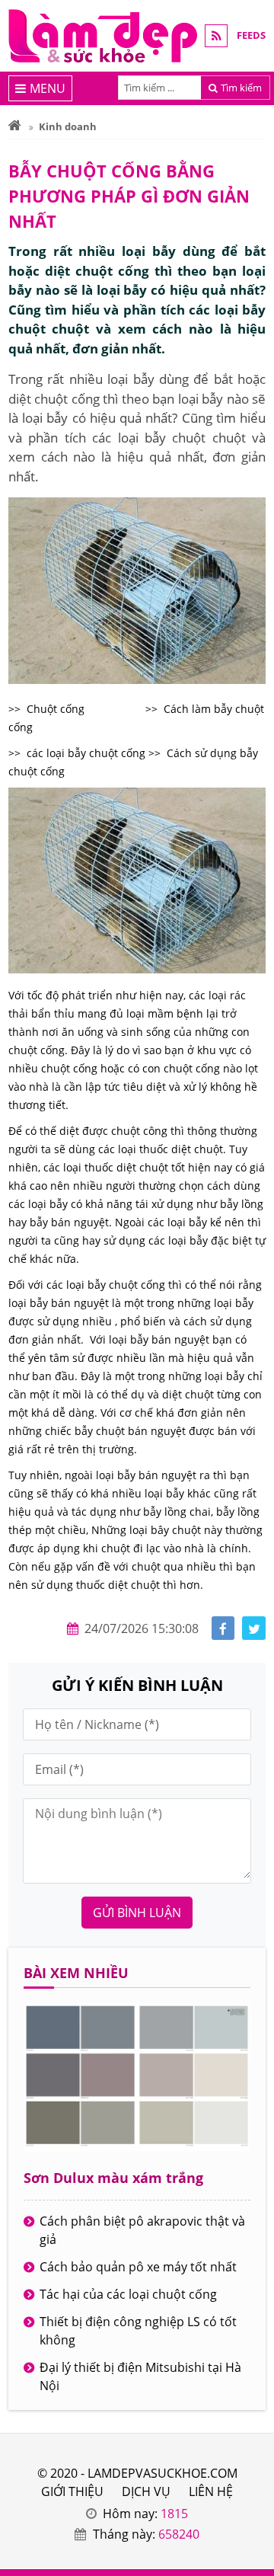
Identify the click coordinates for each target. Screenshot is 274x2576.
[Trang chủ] (15, 126)
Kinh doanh (68, 126)
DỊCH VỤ (146, 2491)
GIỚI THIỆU (72, 2491)
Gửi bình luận (137, 1913)
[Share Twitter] (254, 1628)
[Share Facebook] (223, 1628)
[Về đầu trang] (254, 1033)
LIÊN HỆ (211, 2491)
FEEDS (251, 35)
